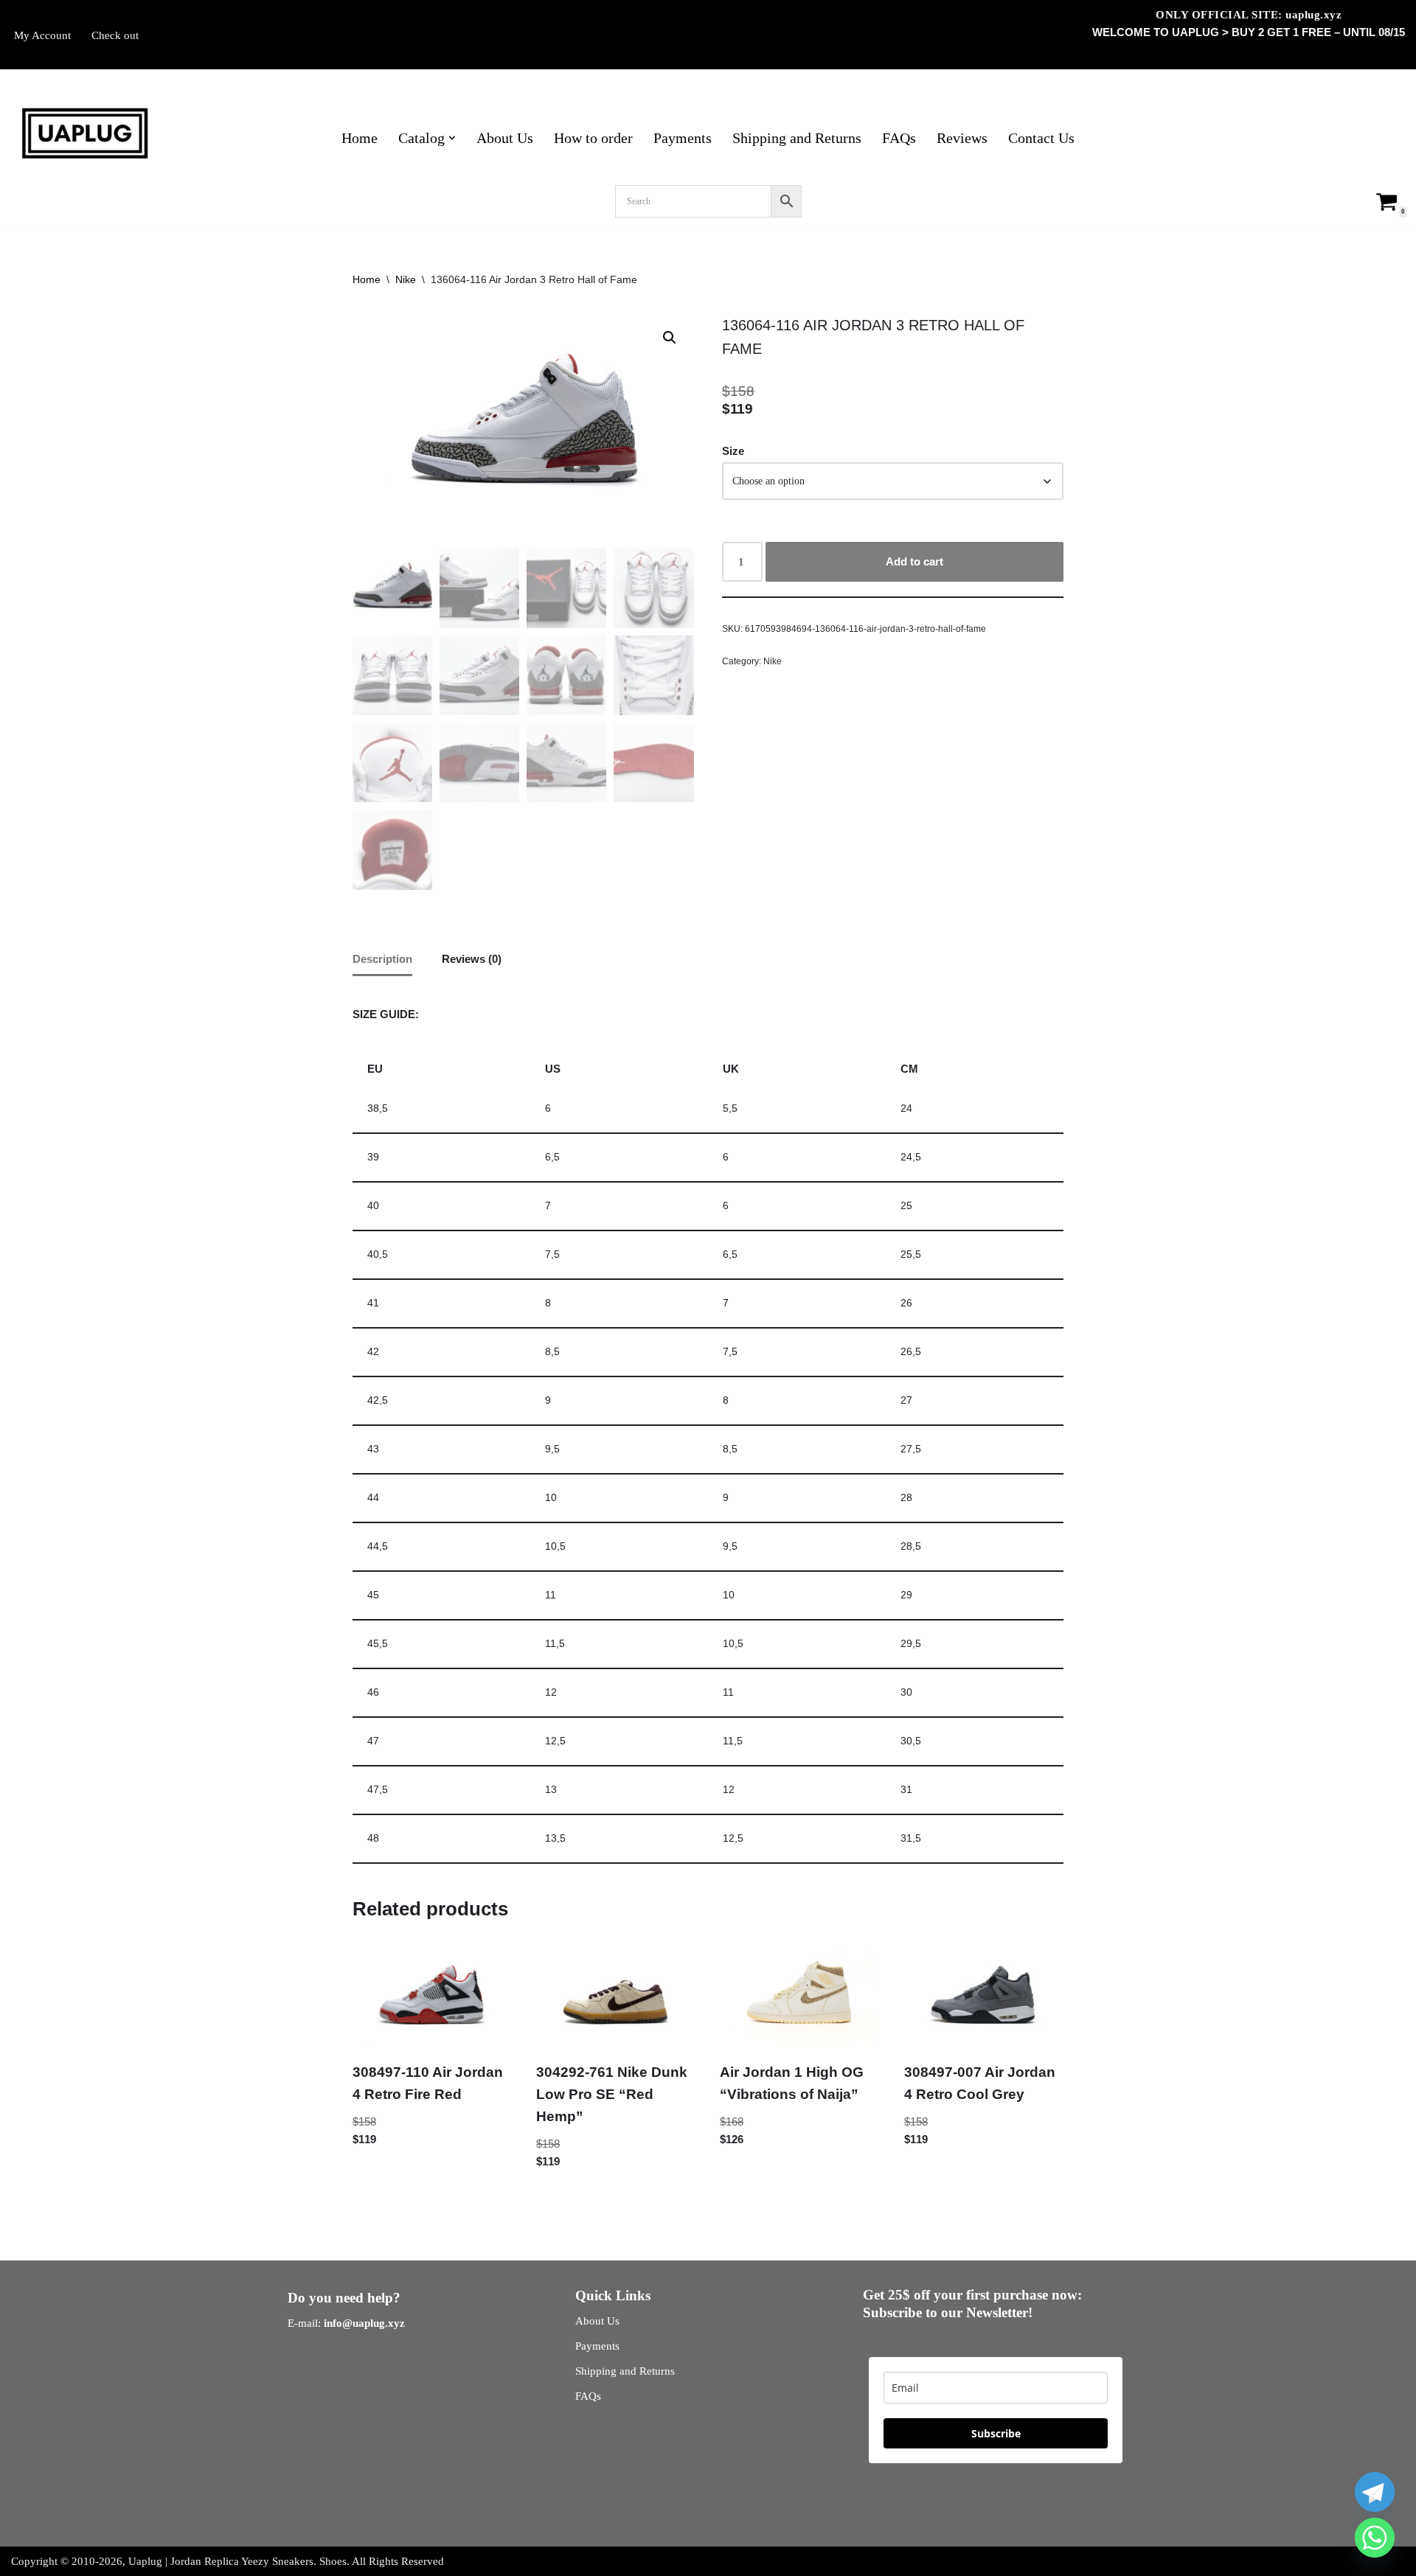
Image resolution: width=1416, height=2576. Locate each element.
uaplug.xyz (1313, 15)
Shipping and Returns (797, 138)
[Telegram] (1375, 2492)
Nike (406, 279)
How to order (593, 138)
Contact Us (1041, 138)
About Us (505, 138)
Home (360, 138)
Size (733, 451)
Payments (683, 138)
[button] (452, 138)
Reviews (962, 138)
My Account (42, 35)
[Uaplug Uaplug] (85, 134)
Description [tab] (382, 959)
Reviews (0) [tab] (472, 959)
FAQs (899, 138)
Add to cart (914, 561)
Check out (115, 35)
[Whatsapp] (1375, 2538)
